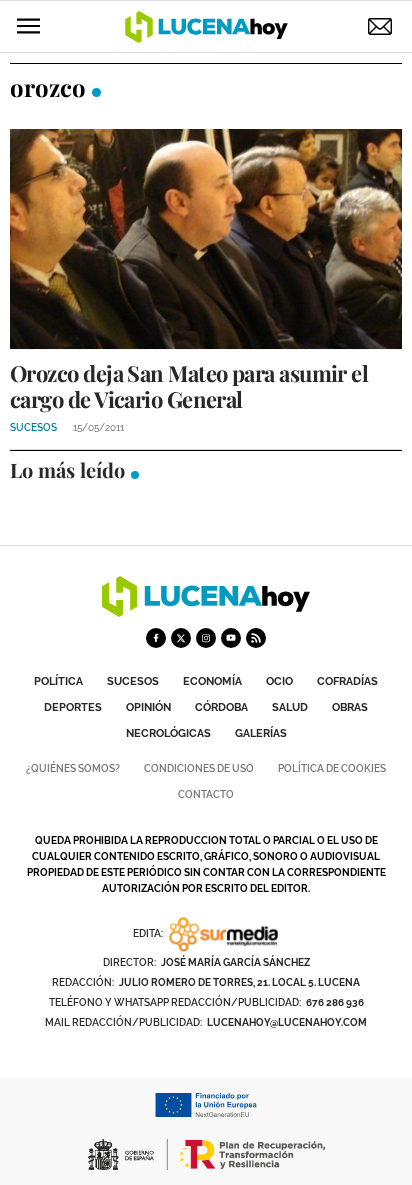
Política (58, 681)
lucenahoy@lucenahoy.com (287, 1022)
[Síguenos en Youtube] (231, 638)
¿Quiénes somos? (73, 768)
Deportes (73, 707)
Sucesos (133, 681)
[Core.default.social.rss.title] (256, 638)
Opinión (148, 707)
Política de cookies (332, 768)
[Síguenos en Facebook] (156, 638)
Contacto (206, 794)
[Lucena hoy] (206, 611)
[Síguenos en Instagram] (206, 638)
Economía (212, 681)
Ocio (279, 681)
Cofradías (347, 681)
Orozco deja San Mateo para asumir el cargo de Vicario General (189, 386)
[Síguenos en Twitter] (181, 638)
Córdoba (221, 707)
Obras (350, 707)
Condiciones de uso (199, 768)
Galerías (261, 733)
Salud (290, 707)
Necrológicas (168, 733)
